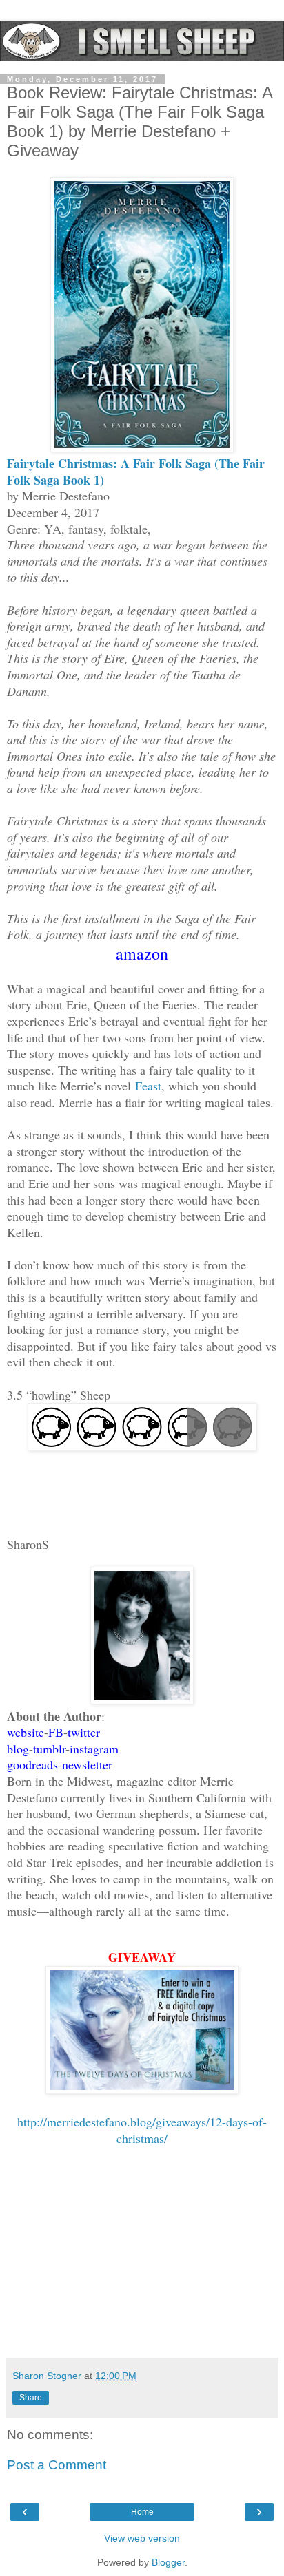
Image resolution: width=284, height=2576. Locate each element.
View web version (142, 2538)
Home (142, 2512)
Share (31, 2398)
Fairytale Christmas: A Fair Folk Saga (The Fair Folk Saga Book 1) (136, 472)
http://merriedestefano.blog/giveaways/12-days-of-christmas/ (142, 2130)
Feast (148, 1086)
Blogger (168, 2562)
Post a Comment (57, 2465)
